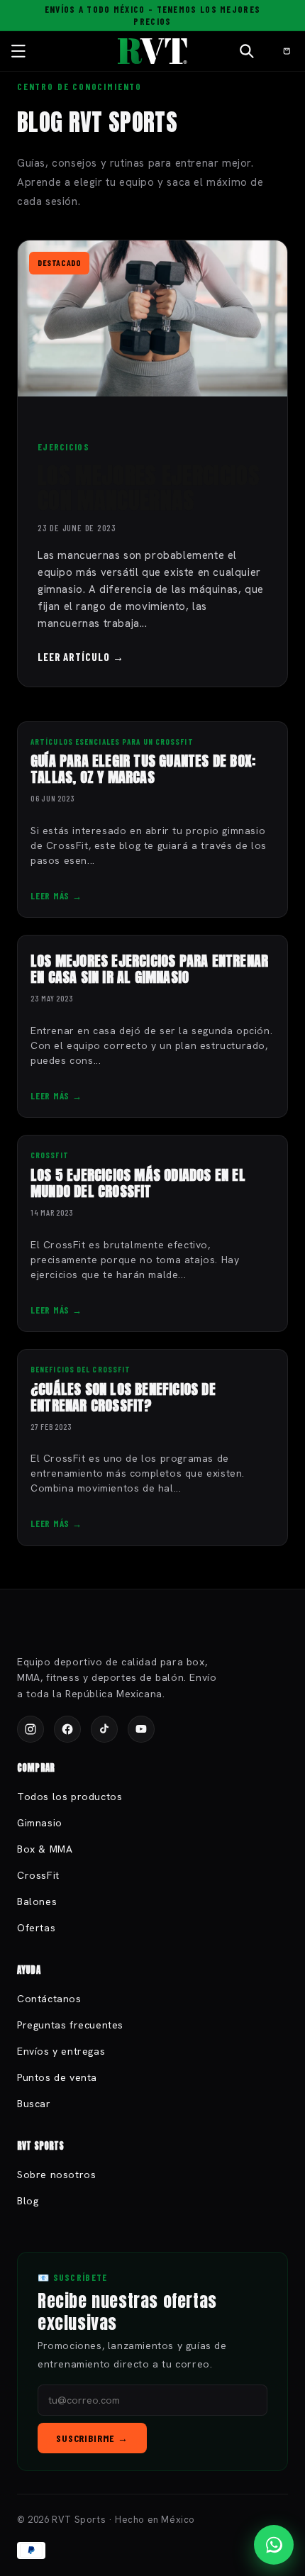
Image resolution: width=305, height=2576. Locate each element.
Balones (37, 1902)
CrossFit (38, 1875)
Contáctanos (49, 1999)
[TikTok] (104, 1729)
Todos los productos (70, 1797)
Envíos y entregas (61, 2051)
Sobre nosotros (56, 2175)
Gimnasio (40, 1823)
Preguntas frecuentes (70, 2025)
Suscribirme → (92, 2438)
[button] (18, 51)
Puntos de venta (57, 2077)
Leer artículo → (81, 657)
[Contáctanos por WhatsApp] (274, 2545)
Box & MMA (45, 1849)
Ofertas (36, 1928)
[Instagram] (30, 1729)
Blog (28, 2201)
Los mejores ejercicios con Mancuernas (148, 488)
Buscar (34, 2104)
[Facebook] (67, 1729)
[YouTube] (141, 1729)
